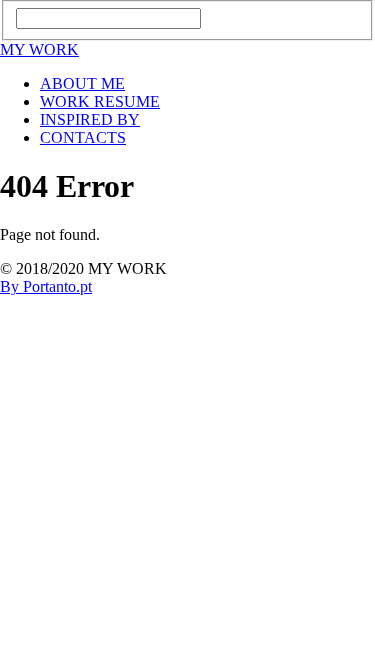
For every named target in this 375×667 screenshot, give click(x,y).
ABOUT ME (82, 83)
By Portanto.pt (46, 286)
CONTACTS (83, 137)
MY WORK (39, 49)
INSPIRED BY (90, 119)
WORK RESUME (100, 101)
